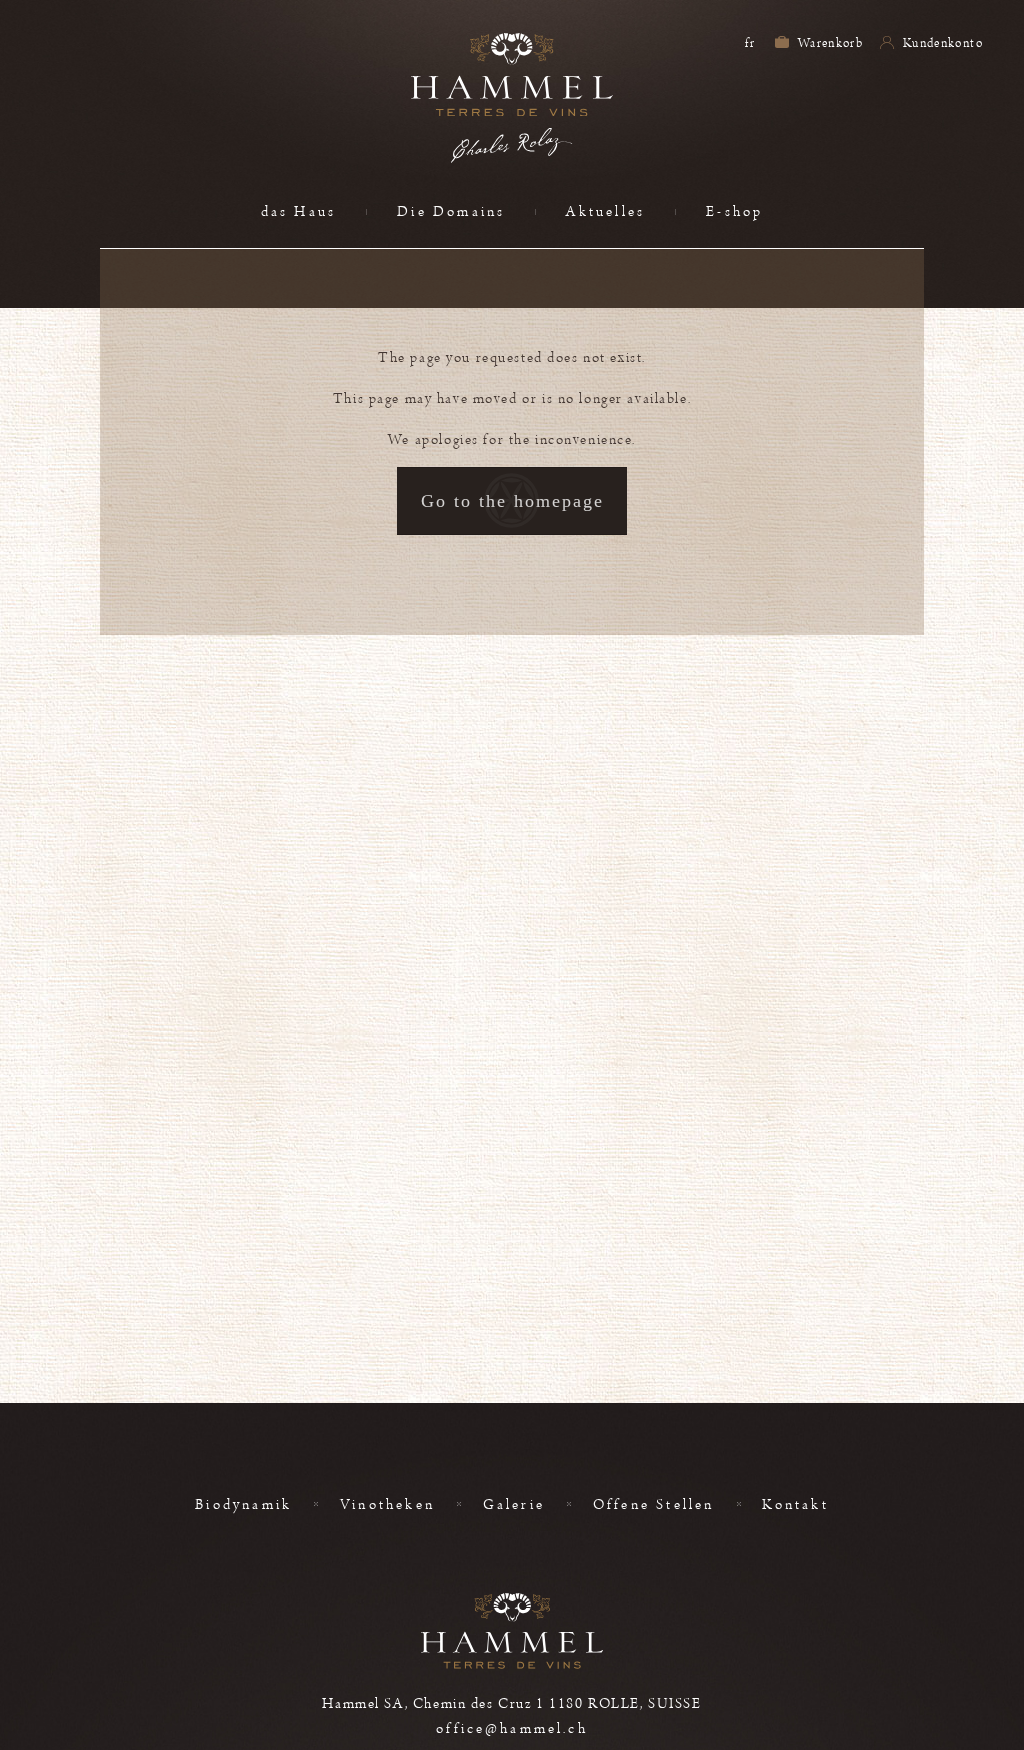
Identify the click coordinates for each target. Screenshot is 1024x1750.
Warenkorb (829, 43)
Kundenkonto (941, 43)
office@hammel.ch (511, 1728)
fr (750, 43)
